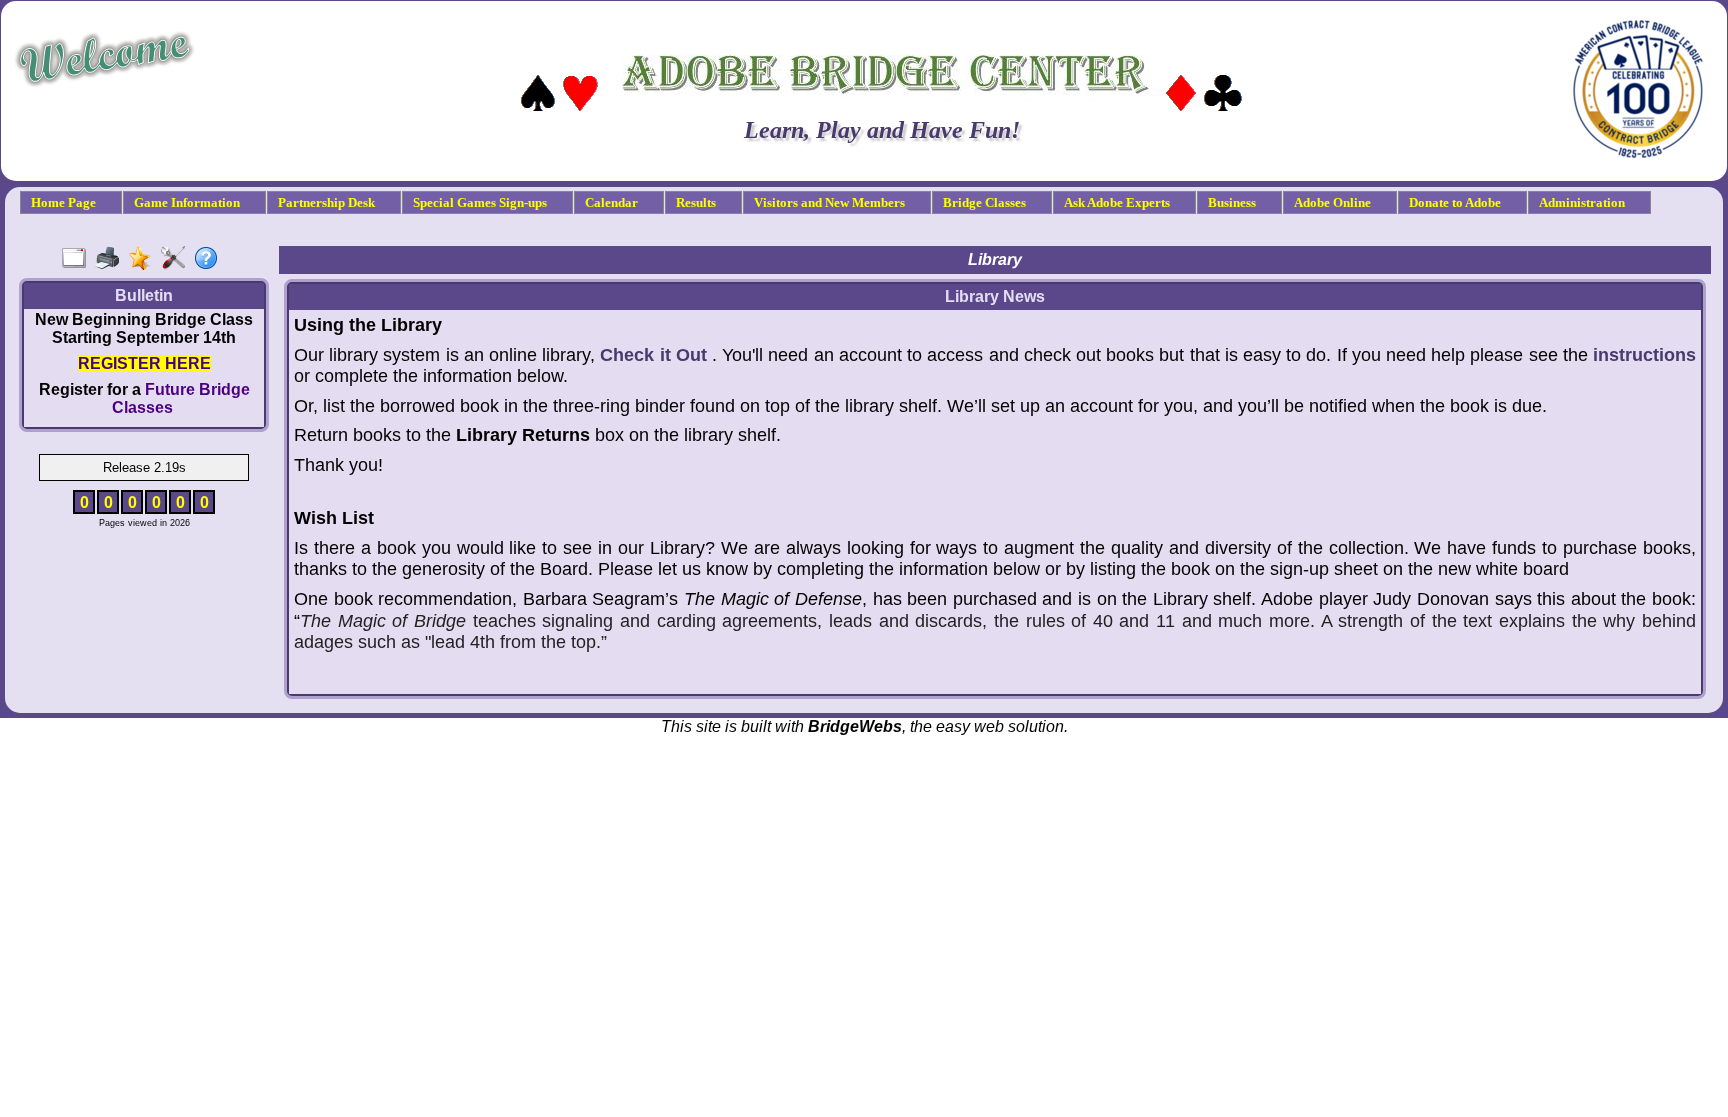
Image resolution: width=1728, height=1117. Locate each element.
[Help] (210, 259)
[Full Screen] (78, 259)
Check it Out (653, 355)
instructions (1644, 355)
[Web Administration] (177, 259)
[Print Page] (111, 259)
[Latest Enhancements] (144, 259)
